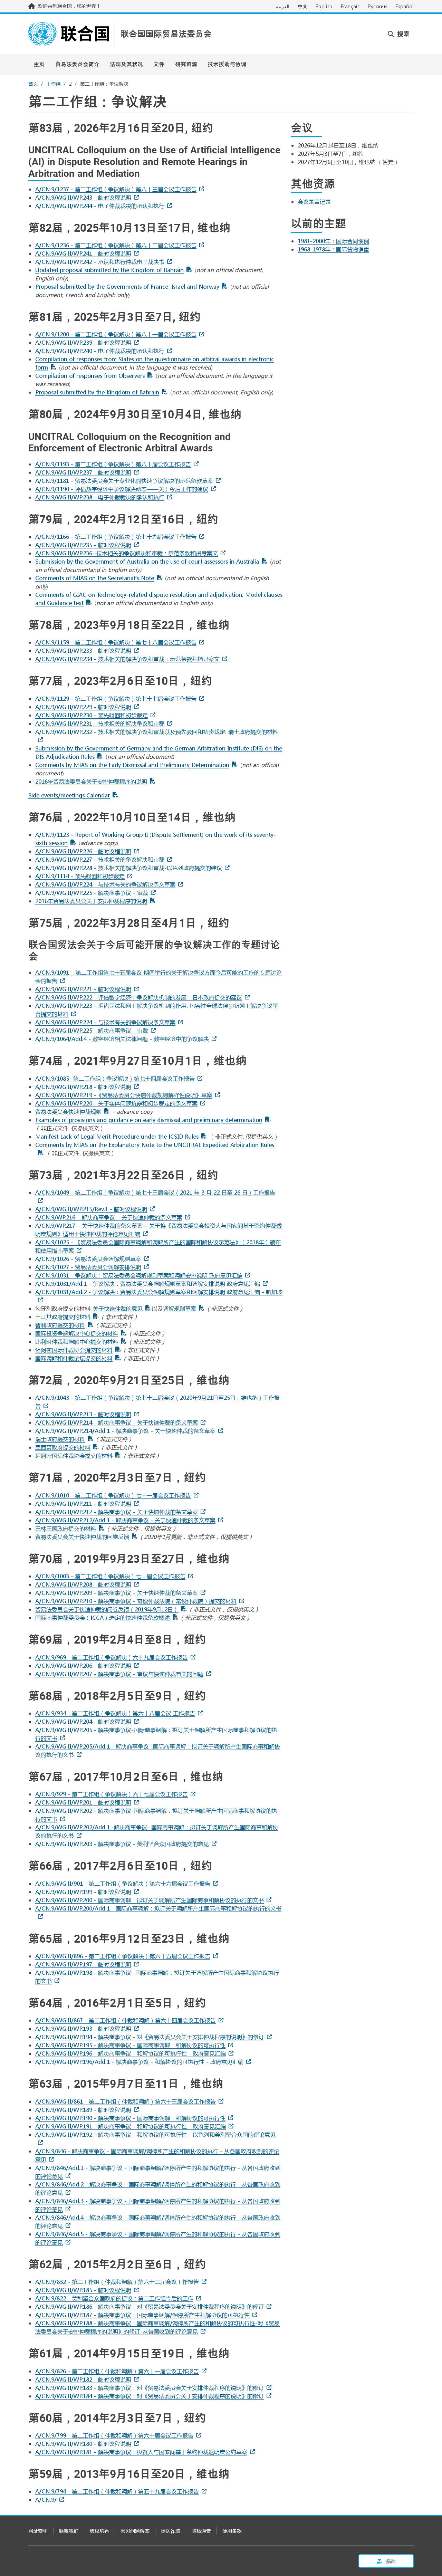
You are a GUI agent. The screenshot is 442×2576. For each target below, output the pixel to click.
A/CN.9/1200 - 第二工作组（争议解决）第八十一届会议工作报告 (116, 334)
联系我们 (69, 2531)
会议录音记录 (314, 202)
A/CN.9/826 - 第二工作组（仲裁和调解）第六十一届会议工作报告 (117, 2371)
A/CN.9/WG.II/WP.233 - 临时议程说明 (83, 650)
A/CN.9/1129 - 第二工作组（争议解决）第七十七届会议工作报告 (116, 698)
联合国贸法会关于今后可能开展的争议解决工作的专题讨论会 (154, 950)
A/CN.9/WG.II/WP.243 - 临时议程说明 (83, 197)
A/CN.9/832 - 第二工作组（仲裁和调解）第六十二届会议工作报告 (117, 2282)
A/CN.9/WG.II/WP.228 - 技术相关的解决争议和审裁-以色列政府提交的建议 (129, 868)
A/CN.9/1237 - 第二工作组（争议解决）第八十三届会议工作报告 (116, 189)
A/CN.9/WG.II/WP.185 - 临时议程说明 (83, 2290)
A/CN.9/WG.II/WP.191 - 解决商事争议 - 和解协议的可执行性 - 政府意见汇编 (131, 2126)
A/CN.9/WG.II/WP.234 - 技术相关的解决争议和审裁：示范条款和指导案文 (127, 659)
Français (350, 6)
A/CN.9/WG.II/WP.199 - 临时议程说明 (83, 1892)
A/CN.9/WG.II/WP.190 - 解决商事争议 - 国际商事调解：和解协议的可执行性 (130, 2118)
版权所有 (99, 2531)
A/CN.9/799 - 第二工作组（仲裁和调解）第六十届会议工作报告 (114, 2435)
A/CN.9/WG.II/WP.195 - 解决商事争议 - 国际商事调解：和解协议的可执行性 (130, 2045)
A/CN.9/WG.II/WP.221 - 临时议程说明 (83, 989)
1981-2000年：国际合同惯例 (333, 241)
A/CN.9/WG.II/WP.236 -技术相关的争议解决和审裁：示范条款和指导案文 (127, 553)
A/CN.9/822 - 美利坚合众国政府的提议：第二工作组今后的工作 (114, 2298)
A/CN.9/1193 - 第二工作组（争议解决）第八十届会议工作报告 (113, 464)
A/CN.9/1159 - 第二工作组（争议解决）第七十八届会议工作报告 (116, 642)
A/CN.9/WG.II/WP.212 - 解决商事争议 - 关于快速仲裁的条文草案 (117, 1512)
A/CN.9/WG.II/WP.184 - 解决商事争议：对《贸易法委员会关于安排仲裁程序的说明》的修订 (150, 2396)
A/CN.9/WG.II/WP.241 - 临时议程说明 (83, 253)
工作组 (54, 84)
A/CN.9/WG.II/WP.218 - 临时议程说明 (83, 1087)
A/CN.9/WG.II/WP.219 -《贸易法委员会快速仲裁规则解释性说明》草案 (124, 1095)
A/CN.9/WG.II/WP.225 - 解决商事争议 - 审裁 (92, 893)
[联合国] (69, 34)
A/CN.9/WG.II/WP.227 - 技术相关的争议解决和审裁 (100, 859)
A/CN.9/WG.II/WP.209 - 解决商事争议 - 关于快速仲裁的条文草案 (117, 1593)
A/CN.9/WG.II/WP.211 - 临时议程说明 (83, 1504)
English (324, 6)
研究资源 (186, 64)
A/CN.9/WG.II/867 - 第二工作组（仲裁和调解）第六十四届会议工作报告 (126, 2020)
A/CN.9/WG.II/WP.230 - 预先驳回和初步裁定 (92, 715)
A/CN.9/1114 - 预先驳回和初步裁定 (80, 876)
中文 (302, 6)
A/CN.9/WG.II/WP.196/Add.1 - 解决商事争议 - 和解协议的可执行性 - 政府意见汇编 (139, 2062)
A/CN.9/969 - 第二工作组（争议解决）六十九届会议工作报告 (112, 1657)
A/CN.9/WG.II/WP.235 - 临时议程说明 (83, 545)
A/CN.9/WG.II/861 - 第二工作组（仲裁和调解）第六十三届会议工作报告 (126, 2101)
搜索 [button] (402, 34)
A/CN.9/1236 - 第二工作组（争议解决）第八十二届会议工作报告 (116, 245)
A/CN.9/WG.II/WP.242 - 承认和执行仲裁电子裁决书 (100, 262)
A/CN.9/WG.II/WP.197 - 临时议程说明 (83, 1964)
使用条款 (232, 2531)
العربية (283, 6)
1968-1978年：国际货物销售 (333, 249)
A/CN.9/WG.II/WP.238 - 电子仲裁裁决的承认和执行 (100, 497)
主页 (39, 64)
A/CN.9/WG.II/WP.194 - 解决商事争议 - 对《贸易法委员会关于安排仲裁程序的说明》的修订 (150, 2037)
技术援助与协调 (227, 64)
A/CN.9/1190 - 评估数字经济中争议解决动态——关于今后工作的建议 (122, 489)
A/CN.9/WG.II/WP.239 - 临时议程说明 (83, 342)
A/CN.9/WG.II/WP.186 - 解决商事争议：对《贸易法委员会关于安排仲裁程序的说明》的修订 (150, 2306)
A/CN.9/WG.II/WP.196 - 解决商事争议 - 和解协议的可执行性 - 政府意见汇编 (131, 2053)
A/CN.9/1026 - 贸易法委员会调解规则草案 (88, 1259)
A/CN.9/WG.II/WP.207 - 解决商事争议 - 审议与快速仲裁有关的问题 (119, 1674)
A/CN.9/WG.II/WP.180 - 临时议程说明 (83, 2444)
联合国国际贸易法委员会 (166, 34)
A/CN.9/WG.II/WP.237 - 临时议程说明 (83, 472)
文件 (159, 64)
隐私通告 (201, 2531)
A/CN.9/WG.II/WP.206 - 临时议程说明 (83, 1665)
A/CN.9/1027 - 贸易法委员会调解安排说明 (88, 1267)
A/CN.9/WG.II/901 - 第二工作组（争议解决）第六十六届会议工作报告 (123, 1883)
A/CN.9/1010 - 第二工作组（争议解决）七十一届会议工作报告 (113, 1495)
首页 (33, 84)
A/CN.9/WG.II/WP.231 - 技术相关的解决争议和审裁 (100, 723)
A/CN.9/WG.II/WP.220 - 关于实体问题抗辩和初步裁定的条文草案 (116, 1103)
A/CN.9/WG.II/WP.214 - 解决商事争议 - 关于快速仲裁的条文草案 (117, 1422)
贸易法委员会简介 (77, 64)
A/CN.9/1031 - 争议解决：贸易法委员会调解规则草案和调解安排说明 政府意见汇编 (139, 1275)
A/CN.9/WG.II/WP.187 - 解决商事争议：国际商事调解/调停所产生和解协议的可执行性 (142, 2315)
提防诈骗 (171, 2531)
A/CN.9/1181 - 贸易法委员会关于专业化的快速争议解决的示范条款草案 (124, 481)
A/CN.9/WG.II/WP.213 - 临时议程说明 (83, 1414)
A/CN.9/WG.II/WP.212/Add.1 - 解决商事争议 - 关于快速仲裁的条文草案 (125, 1520)
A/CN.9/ (46, 2500)
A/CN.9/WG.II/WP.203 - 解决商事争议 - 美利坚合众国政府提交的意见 (122, 1844)
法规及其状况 (126, 64)
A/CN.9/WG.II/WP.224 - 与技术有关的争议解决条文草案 (105, 884)
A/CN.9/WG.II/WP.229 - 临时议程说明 (83, 707)
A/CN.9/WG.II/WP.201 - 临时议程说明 (83, 1802)
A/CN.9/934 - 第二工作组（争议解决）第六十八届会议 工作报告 (115, 1713)
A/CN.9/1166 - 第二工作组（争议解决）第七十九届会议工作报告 (116, 537)
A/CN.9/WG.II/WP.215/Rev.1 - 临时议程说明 (91, 1209)
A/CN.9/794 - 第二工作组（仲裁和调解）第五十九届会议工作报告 (117, 2491)
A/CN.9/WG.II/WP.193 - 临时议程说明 (83, 2028)
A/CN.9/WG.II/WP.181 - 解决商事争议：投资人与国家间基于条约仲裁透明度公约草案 (141, 2452)
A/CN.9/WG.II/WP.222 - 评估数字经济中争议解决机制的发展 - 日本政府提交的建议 (139, 997)
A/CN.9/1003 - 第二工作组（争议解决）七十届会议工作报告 (110, 1576)
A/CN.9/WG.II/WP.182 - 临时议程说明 (83, 2379)
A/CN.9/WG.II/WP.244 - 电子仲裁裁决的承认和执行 (100, 206)
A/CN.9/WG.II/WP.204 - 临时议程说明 (83, 1721)
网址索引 (38, 2531)
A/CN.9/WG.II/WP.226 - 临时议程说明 (83, 851)
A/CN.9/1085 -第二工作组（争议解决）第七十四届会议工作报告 (115, 1078)
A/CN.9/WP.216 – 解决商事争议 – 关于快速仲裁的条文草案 (109, 1217)
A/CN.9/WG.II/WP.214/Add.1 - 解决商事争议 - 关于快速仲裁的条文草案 (125, 1431)
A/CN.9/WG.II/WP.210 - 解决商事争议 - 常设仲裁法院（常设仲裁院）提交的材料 (136, 1601)
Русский (377, 6)
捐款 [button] (390, 2561)
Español (405, 6)
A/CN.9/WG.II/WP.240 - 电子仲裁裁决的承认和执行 (100, 351)
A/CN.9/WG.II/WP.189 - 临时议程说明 (83, 2110)
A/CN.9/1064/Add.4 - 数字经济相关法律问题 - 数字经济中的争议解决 (122, 1039)
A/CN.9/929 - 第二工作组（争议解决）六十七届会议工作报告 (112, 1794)
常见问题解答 (135, 2531)
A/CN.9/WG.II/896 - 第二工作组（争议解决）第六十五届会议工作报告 (123, 1956)
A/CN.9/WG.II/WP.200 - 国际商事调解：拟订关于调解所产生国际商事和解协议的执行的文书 (150, 1900)
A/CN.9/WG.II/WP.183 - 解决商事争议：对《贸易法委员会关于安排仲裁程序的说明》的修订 (150, 2388)
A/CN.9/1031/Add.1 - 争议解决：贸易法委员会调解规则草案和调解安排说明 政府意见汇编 (148, 1284)
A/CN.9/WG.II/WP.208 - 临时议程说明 (83, 1584)
